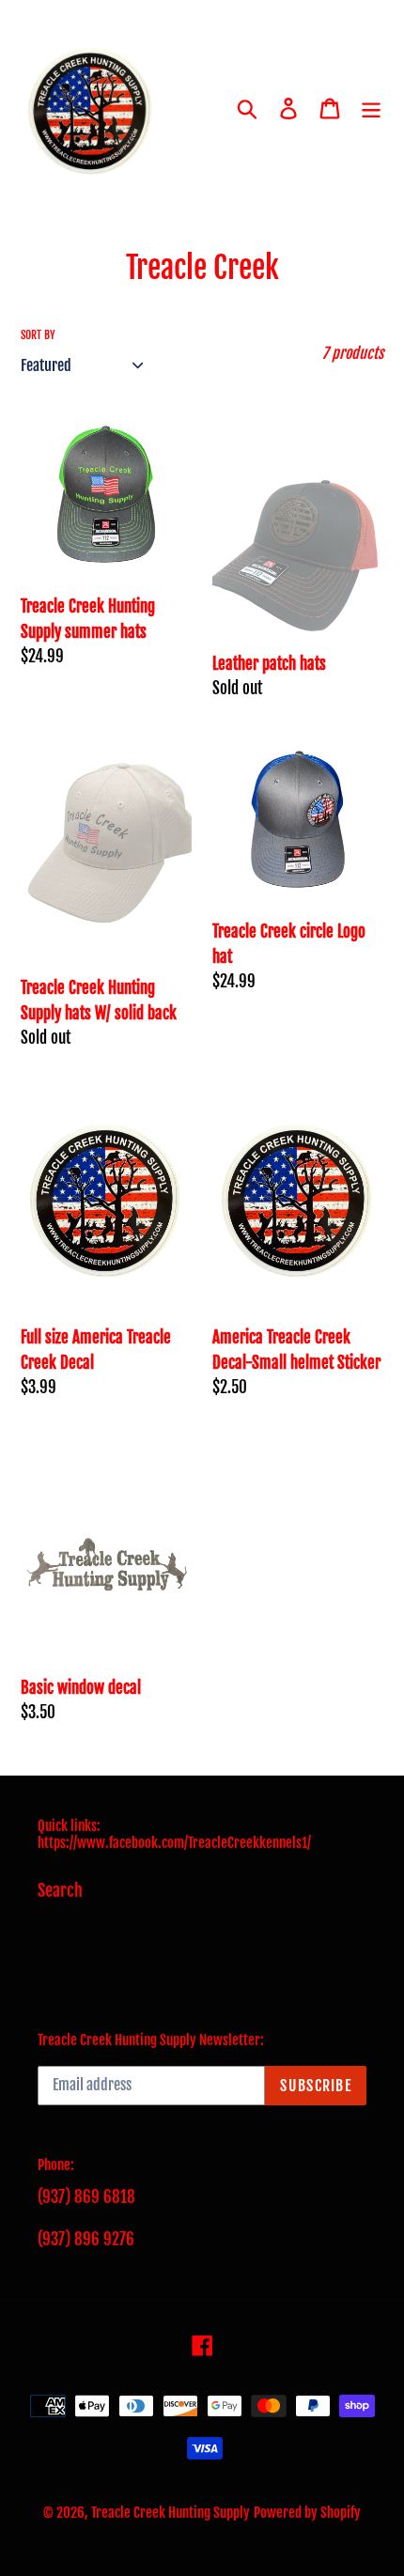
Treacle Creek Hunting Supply (171, 2513)
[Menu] (371, 109)
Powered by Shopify (307, 2513)
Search (60, 1890)
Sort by (38, 335)
